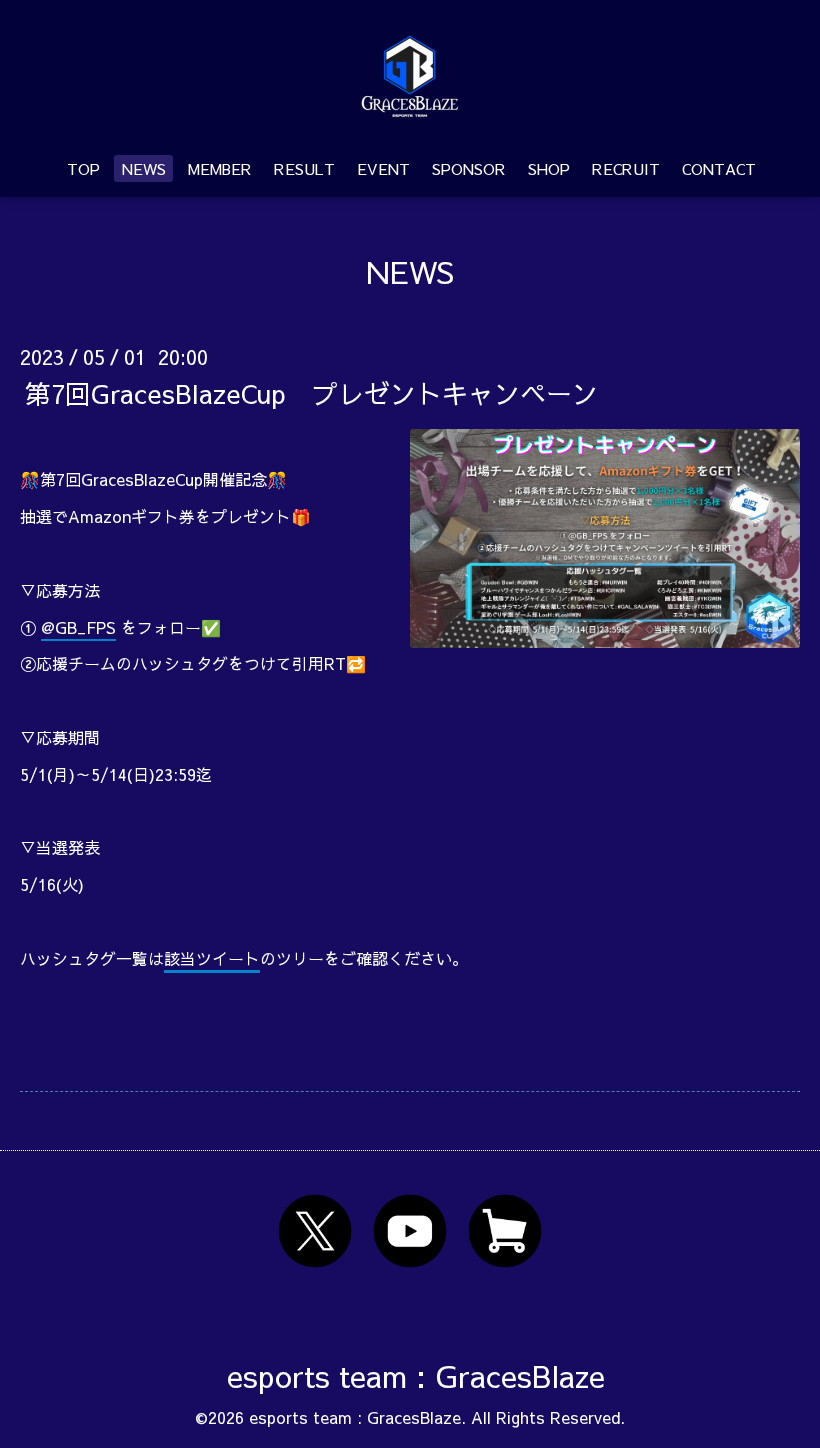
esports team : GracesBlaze (416, 1375)
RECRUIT (626, 168)
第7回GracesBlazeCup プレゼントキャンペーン (311, 392)
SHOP (549, 168)
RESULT (304, 168)
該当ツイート (212, 958)
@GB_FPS (78, 627)
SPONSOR (469, 168)
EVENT (383, 168)
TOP (83, 168)
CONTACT (719, 168)
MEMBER (220, 168)
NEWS (144, 168)
